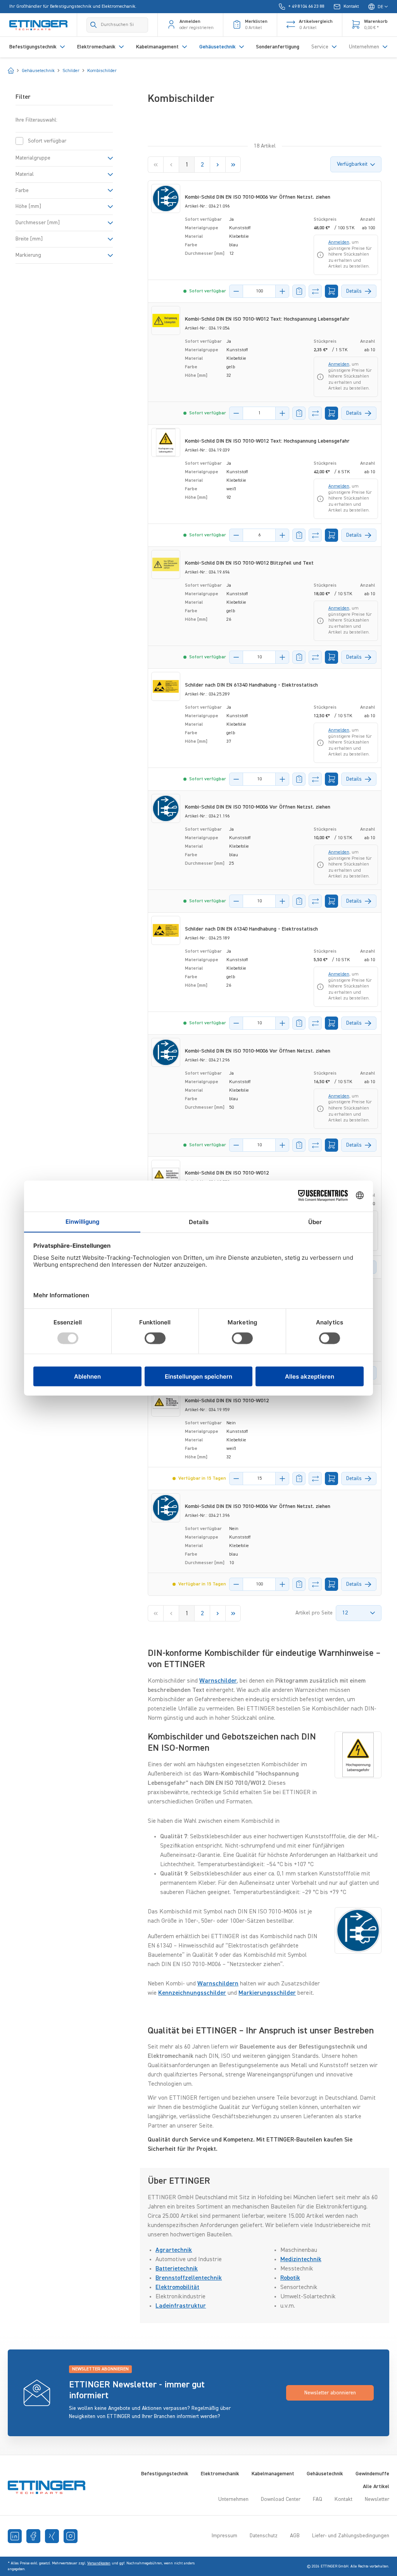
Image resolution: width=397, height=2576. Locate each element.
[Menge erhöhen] (282, 291)
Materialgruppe (33, 158)
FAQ (318, 2499)
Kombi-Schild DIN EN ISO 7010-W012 (227, 1173)
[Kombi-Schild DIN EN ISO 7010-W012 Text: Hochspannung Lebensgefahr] (166, 320)
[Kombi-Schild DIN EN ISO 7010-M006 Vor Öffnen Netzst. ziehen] (166, 198)
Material (25, 174)
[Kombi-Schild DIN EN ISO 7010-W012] (166, 1174)
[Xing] (52, 2536)
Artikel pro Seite (314, 1613)
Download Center (281, 2499)
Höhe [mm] (28, 206)
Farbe (22, 191)
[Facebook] (33, 2536)
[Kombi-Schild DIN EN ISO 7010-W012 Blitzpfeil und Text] (166, 564)
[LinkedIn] (15, 2536)
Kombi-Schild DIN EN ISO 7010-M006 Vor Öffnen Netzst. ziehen (258, 197)
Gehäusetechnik (325, 2474)
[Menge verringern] (236, 291)
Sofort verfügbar (47, 141)
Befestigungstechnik (165, 2474)
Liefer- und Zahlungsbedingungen (351, 2536)
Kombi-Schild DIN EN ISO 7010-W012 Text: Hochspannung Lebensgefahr (267, 319)
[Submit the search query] (94, 25)
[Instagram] (71, 2536)
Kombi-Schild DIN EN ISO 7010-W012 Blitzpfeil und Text (249, 563)
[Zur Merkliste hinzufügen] (299, 291)
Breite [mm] (29, 239)
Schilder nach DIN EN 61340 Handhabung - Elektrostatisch (251, 685)
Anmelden (339, 242)
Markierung (28, 255)
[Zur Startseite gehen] (38, 25)
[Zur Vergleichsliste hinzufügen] (315, 291)
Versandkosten (99, 2563)
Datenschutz (264, 2536)
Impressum (224, 2536)
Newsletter (377, 2499)
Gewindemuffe (372, 2474)
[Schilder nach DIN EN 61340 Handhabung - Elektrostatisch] (166, 686)
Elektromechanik (220, 2474)
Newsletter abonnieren (330, 2393)
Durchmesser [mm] (38, 223)
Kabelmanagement (273, 2474)
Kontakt (343, 2499)
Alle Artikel (376, 2487)
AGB (295, 2536)
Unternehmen (233, 2499)
